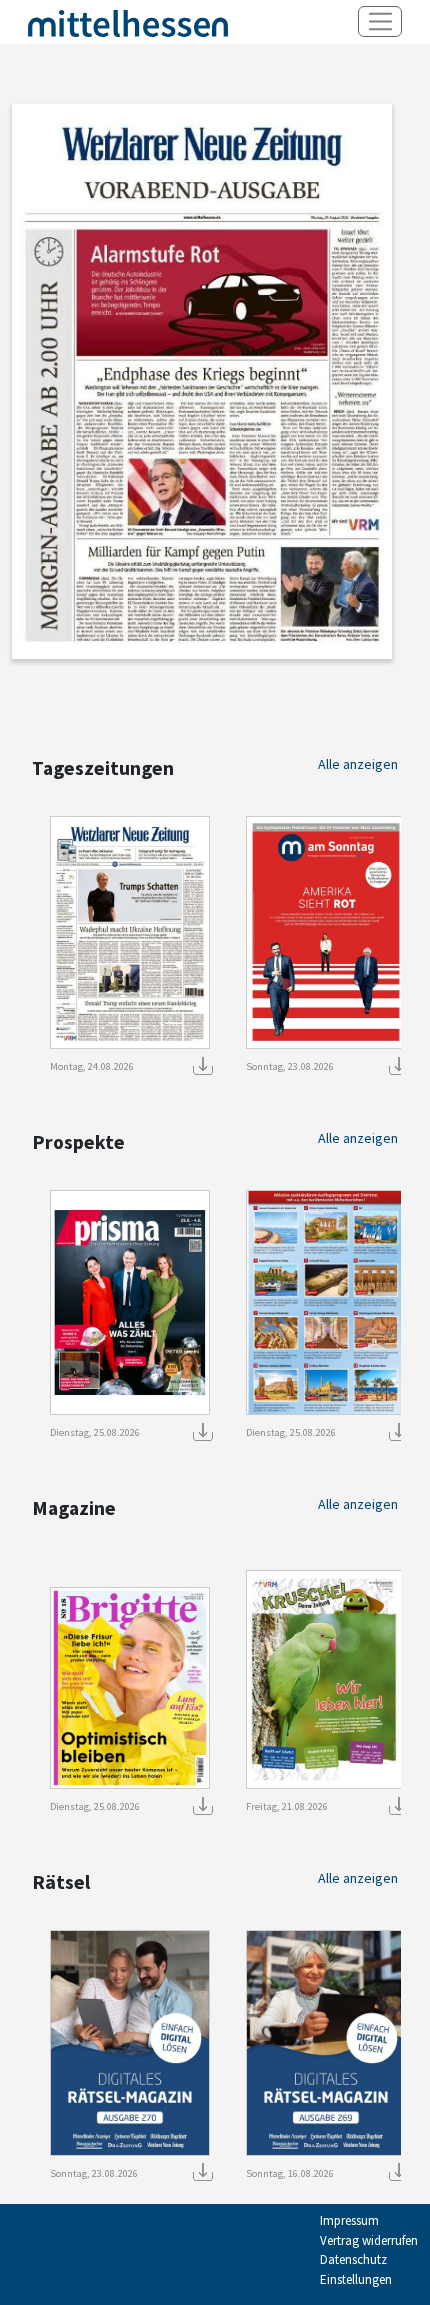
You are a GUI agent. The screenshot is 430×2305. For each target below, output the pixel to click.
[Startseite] (128, 22)
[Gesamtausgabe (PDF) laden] (200, 1064)
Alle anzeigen (358, 764)
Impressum (349, 2220)
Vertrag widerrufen (369, 2240)
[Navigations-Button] (380, 21)
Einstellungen (356, 2279)
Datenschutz (353, 2259)
